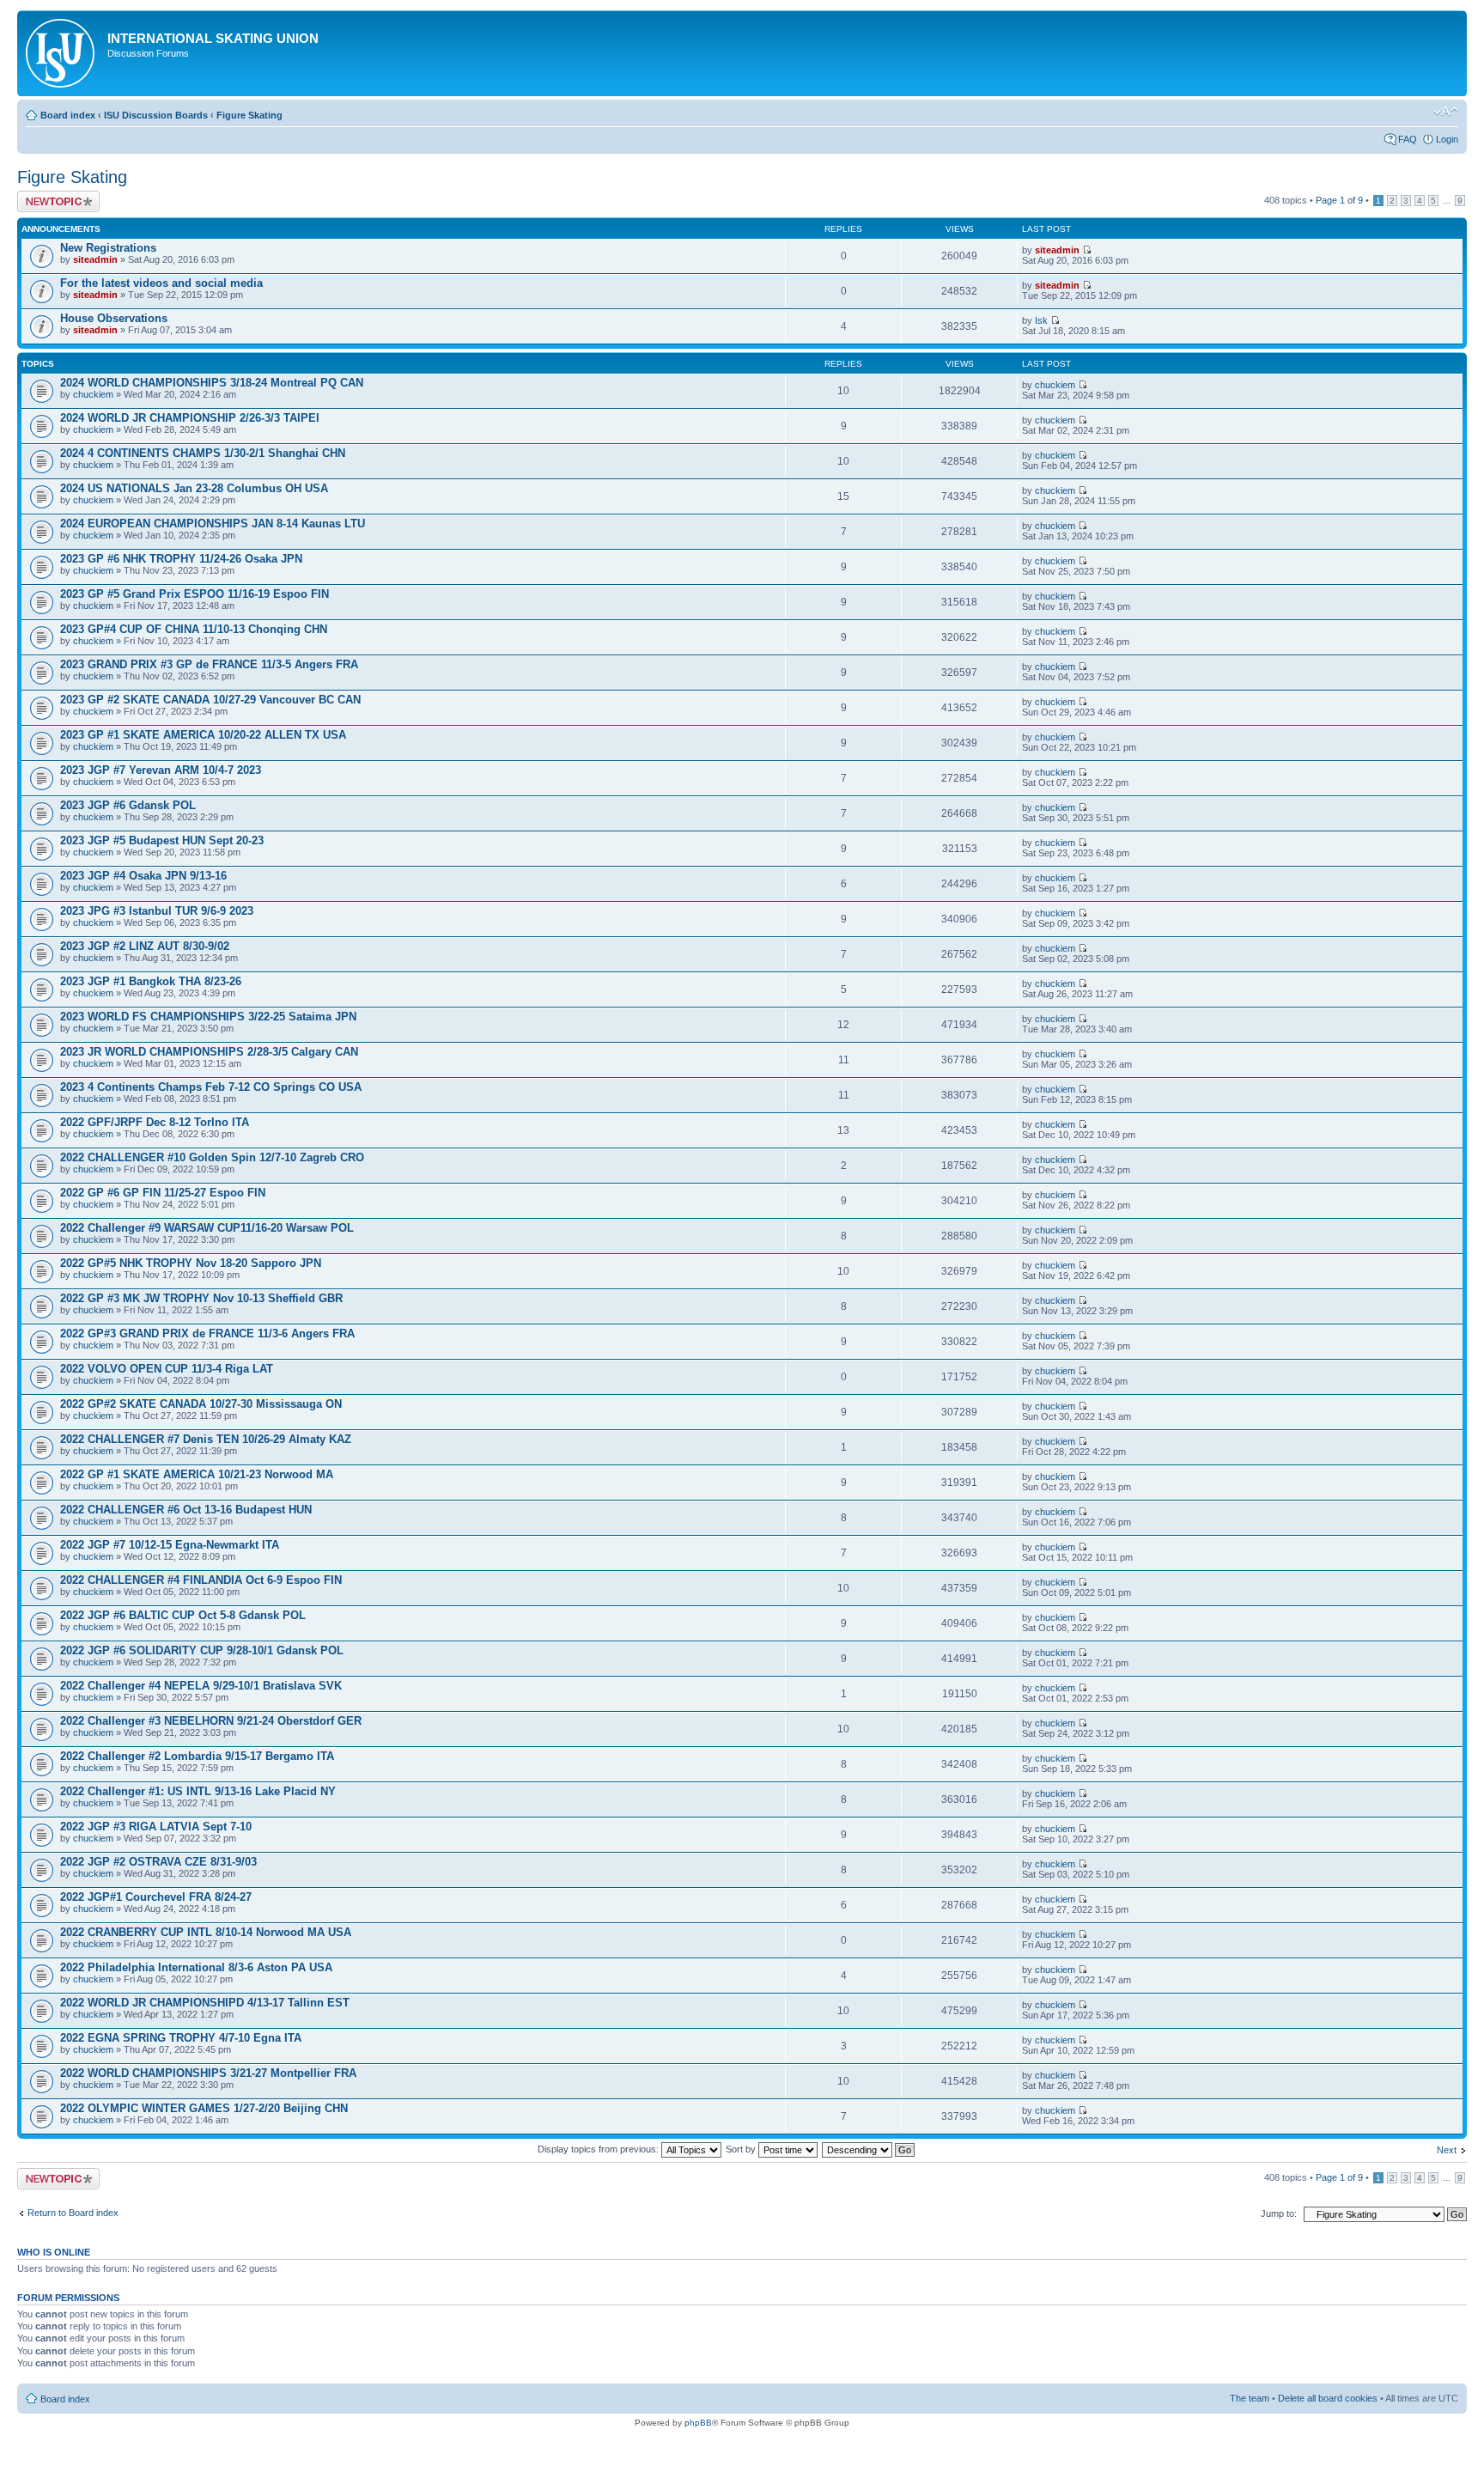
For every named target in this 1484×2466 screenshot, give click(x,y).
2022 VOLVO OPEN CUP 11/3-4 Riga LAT (167, 1369)
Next (1447, 2150)
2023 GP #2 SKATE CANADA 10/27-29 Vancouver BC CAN (210, 700)
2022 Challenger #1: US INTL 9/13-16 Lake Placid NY (198, 1791)
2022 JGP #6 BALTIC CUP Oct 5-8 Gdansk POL (183, 1615)
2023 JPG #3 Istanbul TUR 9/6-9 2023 (157, 911)
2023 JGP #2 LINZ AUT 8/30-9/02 (145, 946)
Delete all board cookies (1328, 2398)
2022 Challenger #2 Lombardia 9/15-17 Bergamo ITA (197, 1756)
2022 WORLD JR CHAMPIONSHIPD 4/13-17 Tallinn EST (205, 2003)
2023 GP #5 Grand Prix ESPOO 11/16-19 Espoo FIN (195, 594)
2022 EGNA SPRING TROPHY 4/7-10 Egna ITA (181, 2038)
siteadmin (95, 259)
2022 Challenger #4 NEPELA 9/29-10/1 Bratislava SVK (201, 1686)
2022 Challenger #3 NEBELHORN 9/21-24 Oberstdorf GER (211, 1721)
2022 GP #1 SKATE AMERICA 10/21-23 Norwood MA (197, 1474)
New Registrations (108, 248)
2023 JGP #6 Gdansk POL (128, 805)
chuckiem (93, 394)
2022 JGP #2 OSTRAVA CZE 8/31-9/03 (158, 1862)
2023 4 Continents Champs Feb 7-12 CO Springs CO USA (211, 1087)
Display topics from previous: (599, 2149)
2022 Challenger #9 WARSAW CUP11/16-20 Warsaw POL (207, 1228)
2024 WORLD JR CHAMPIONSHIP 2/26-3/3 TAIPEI (190, 418)
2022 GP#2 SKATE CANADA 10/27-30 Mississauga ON (201, 1404)
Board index (68, 115)
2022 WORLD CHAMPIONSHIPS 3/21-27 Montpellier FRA (208, 2073)
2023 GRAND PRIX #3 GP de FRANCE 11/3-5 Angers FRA (209, 664)
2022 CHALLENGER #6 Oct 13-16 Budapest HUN (186, 1510)
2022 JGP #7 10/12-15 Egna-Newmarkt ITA (170, 1545)
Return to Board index (73, 2213)
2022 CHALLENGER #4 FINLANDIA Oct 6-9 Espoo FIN (201, 1580)
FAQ (1408, 139)
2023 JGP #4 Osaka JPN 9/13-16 (143, 876)
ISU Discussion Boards (156, 115)
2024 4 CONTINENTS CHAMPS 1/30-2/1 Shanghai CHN (203, 453)
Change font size (1446, 112)
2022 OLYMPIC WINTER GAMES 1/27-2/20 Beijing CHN (204, 2108)
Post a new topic (52, 196)
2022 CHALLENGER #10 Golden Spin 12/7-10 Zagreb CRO (212, 1157)
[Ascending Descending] (869, 2149)
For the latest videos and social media (161, 283)
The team (1250, 2398)
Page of (1339, 200)
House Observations (114, 318)
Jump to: (1279, 2213)
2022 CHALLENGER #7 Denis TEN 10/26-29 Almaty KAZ (206, 1439)
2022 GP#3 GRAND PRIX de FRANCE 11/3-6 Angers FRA (207, 1333)
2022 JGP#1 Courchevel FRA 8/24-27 (156, 1897)
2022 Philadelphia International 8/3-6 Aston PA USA (196, 1967)
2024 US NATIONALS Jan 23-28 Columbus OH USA (194, 488)
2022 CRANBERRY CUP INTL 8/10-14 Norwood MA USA (206, 1932)
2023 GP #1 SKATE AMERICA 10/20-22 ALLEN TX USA (203, 735)
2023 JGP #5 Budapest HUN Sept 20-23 (162, 840)
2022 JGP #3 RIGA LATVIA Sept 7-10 (156, 1827)
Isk (1041, 320)
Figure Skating (249, 115)
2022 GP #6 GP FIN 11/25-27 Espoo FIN (163, 1193)
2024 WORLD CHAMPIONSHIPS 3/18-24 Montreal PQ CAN (212, 383)
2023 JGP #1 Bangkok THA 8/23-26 (151, 981)
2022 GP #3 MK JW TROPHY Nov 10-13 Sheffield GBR (201, 1298)
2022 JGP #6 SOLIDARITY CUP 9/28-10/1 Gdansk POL (202, 1650)
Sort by (742, 2149)
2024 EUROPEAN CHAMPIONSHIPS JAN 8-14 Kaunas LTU (213, 524)
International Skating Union (213, 38)
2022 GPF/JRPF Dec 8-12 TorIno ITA (155, 1122)
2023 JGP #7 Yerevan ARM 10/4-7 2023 (161, 770)
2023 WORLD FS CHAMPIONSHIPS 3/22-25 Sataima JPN (208, 1017)
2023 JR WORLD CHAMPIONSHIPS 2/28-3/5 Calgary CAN (209, 1052)
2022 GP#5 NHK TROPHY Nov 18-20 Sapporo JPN (191, 1263)
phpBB (698, 2423)
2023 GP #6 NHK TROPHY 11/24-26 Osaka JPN (181, 559)
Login (1447, 139)
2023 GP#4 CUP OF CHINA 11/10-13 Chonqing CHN (194, 629)
